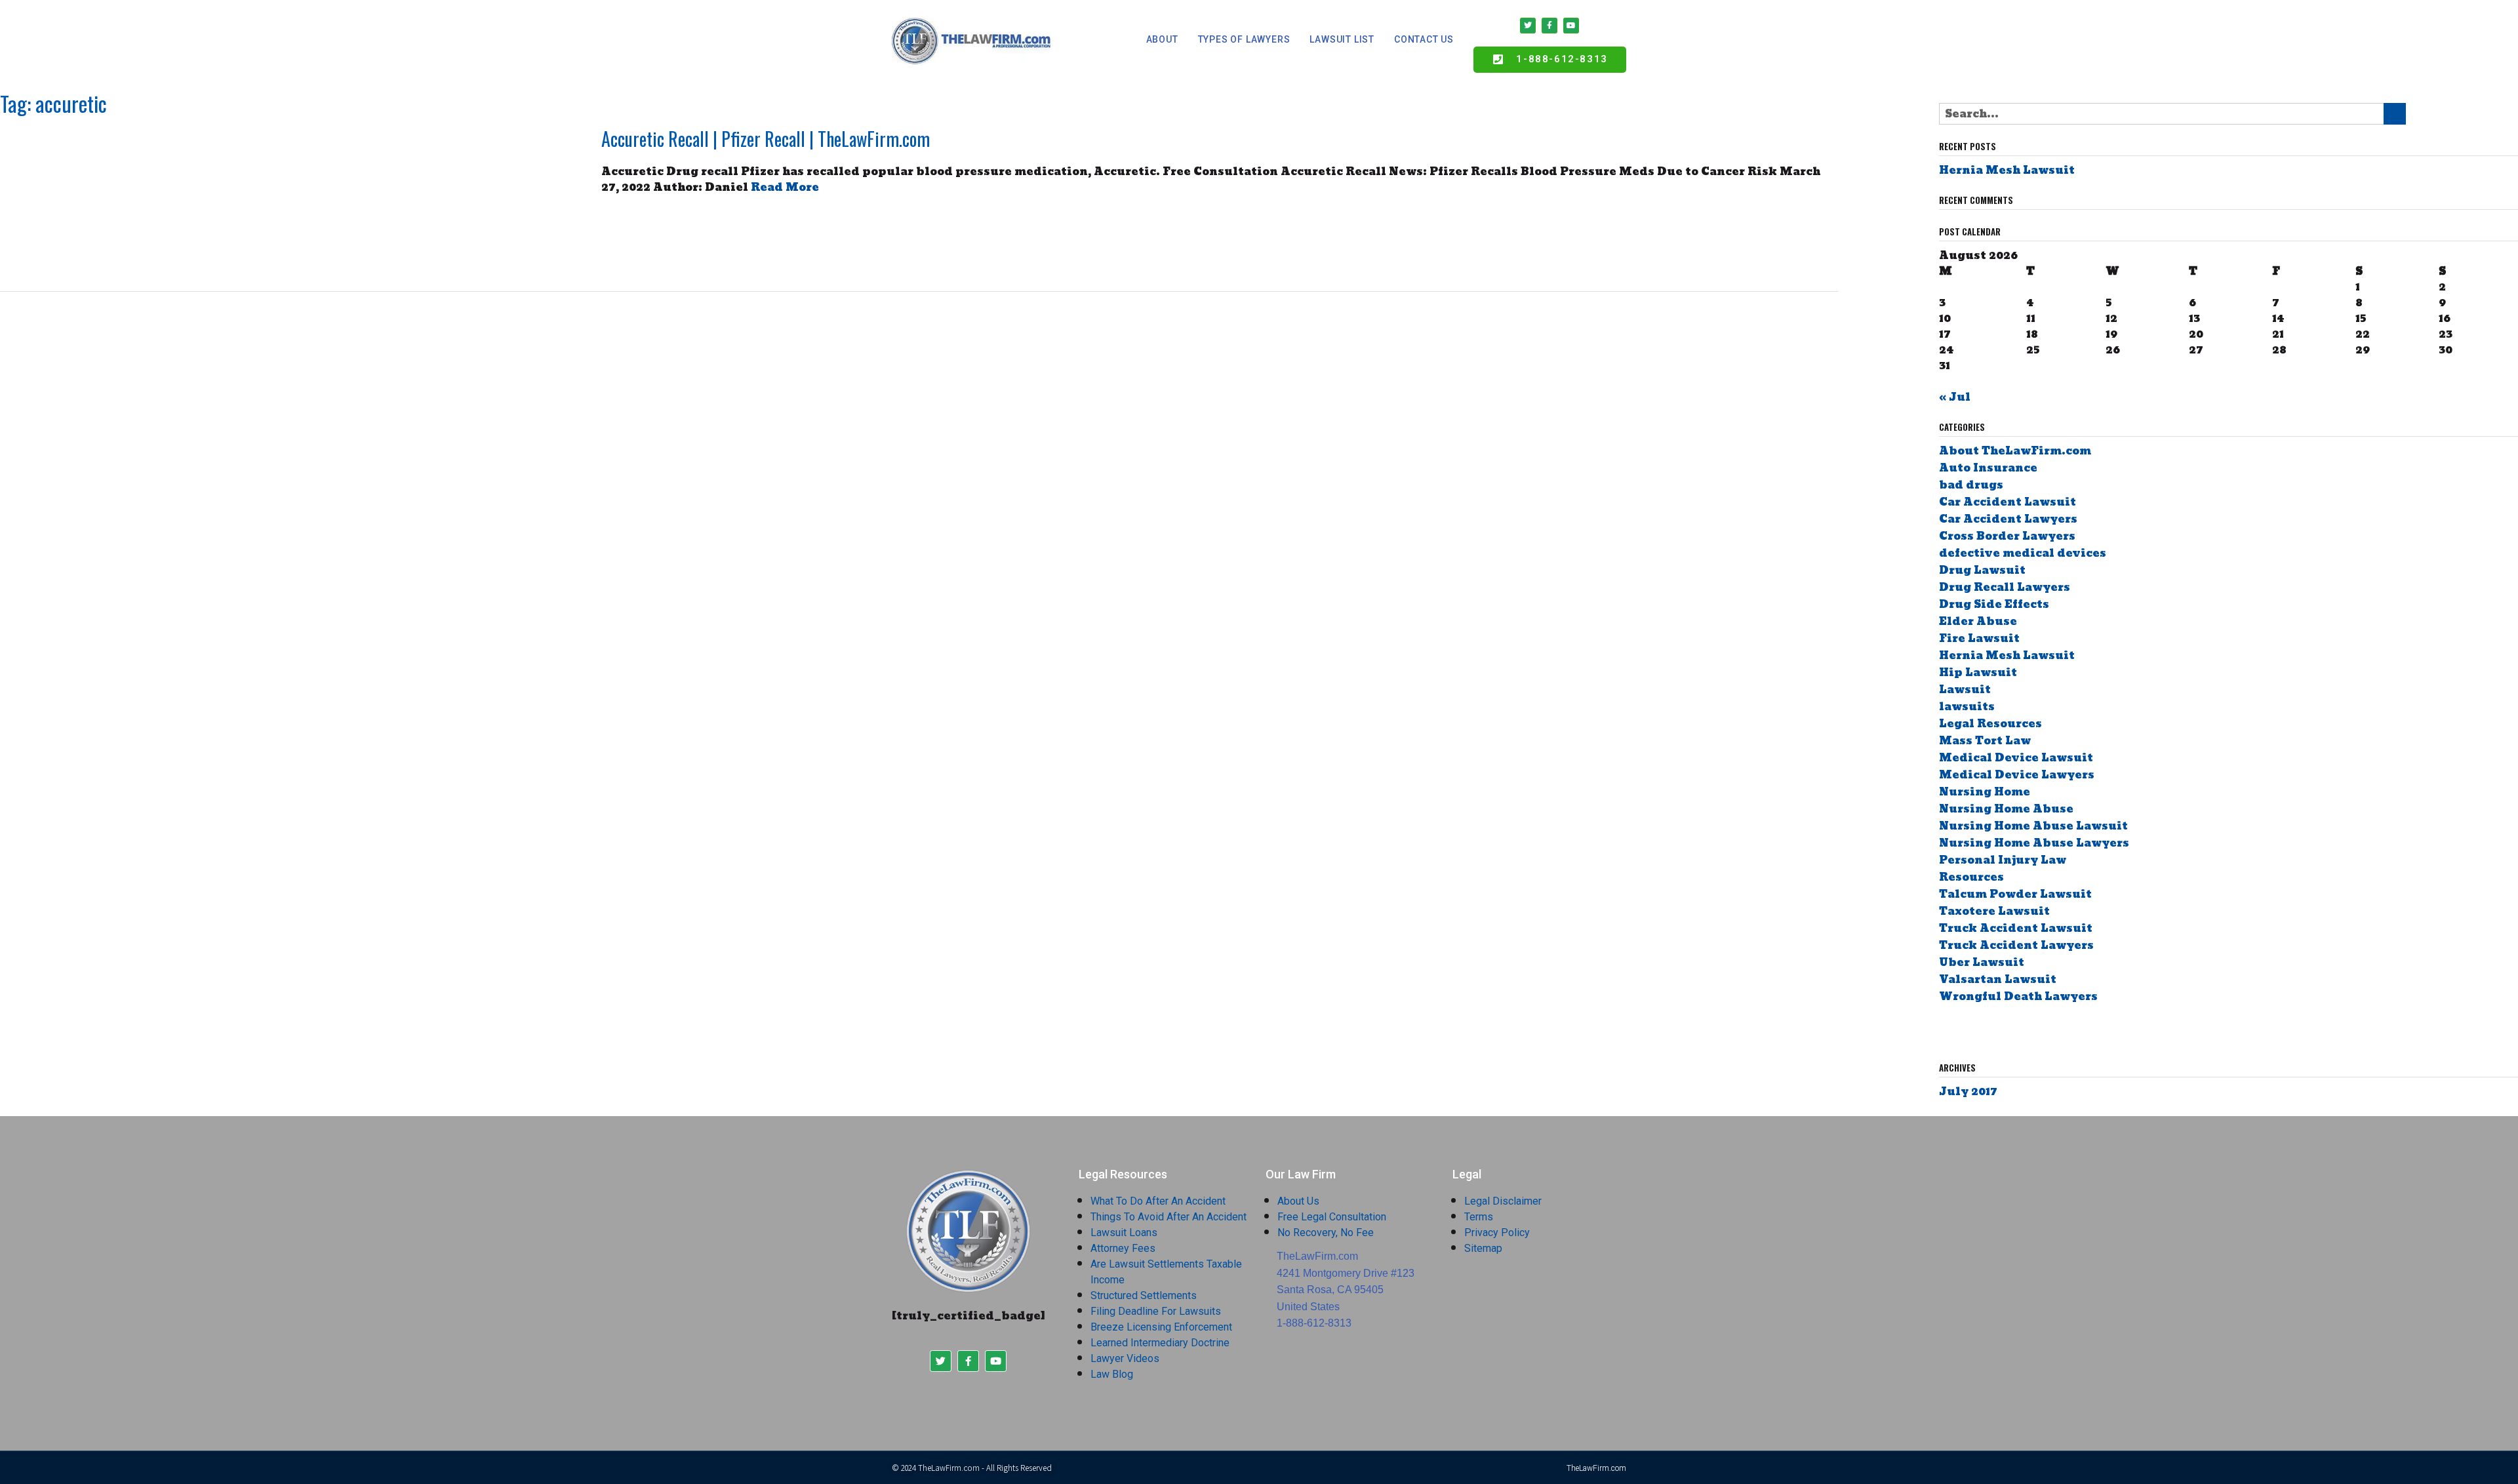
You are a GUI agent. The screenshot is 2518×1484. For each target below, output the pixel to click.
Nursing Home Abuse (2006, 809)
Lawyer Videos (1125, 1358)
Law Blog (1112, 1374)
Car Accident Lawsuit (2008, 502)
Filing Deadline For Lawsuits (1156, 1311)
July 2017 (1968, 1092)
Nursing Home (1985, 792)
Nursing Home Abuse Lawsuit (2033, 826)
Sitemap (1483, 1248)
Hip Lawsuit (1978, 672)
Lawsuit (1965, 690)
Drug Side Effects (1994, 604)
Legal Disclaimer (1503, 1201)
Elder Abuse (1978, 621)
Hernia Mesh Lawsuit (2007, 170)
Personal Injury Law (2003, 860)
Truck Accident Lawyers (2016, 945)
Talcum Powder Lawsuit (2015, 894)
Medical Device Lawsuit (2016, 758)
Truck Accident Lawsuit (2016, 928)
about (1162, 39)
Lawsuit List (1342, 39)
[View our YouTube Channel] (1999, 1031)
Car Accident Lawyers (2008, 519)
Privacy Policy (1497, 1233)
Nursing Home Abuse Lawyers (2034, 843)
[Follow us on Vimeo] (2036, 1031)
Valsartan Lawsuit (1998, 979)
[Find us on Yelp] (2017, 1031)
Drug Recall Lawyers (2005, 587)
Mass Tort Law (1985, 741)
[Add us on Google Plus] (1981, 1031)
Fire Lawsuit (1979, 638)
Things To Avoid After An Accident (1169, 1217)
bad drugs (1971, 485)
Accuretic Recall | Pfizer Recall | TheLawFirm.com (766, 139)
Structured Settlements (1144, 1295)
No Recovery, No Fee (1326, 1233)
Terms (1479, 1217)
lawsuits (1967, 707)
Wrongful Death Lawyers (2018, 996)
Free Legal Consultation (1332, 1217)
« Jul (1955, 397)
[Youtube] (1571, 26)
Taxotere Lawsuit (1994, 911)
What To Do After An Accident (1158, 1201)
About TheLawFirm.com (2015, 451)
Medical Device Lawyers (2017, 775)
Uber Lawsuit (1982, 962)
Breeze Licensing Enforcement (1161, 1327)
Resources (1971, 877)
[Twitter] (1528, 26)
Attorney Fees (1123, 1248)
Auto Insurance (1988, 468)
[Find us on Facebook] (1944, 1031)
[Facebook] (1549, 26)
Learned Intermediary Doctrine (1160, 1343)
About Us (1298, 1201)
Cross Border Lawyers (2007, 536)
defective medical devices (2023, 553)
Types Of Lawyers (1244, 39)
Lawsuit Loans (1124, 1233)
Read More (785, 187)
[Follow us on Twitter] (1962, 1031)
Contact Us (1424, 39)
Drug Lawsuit (1982, 570)
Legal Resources (1990, 724)
